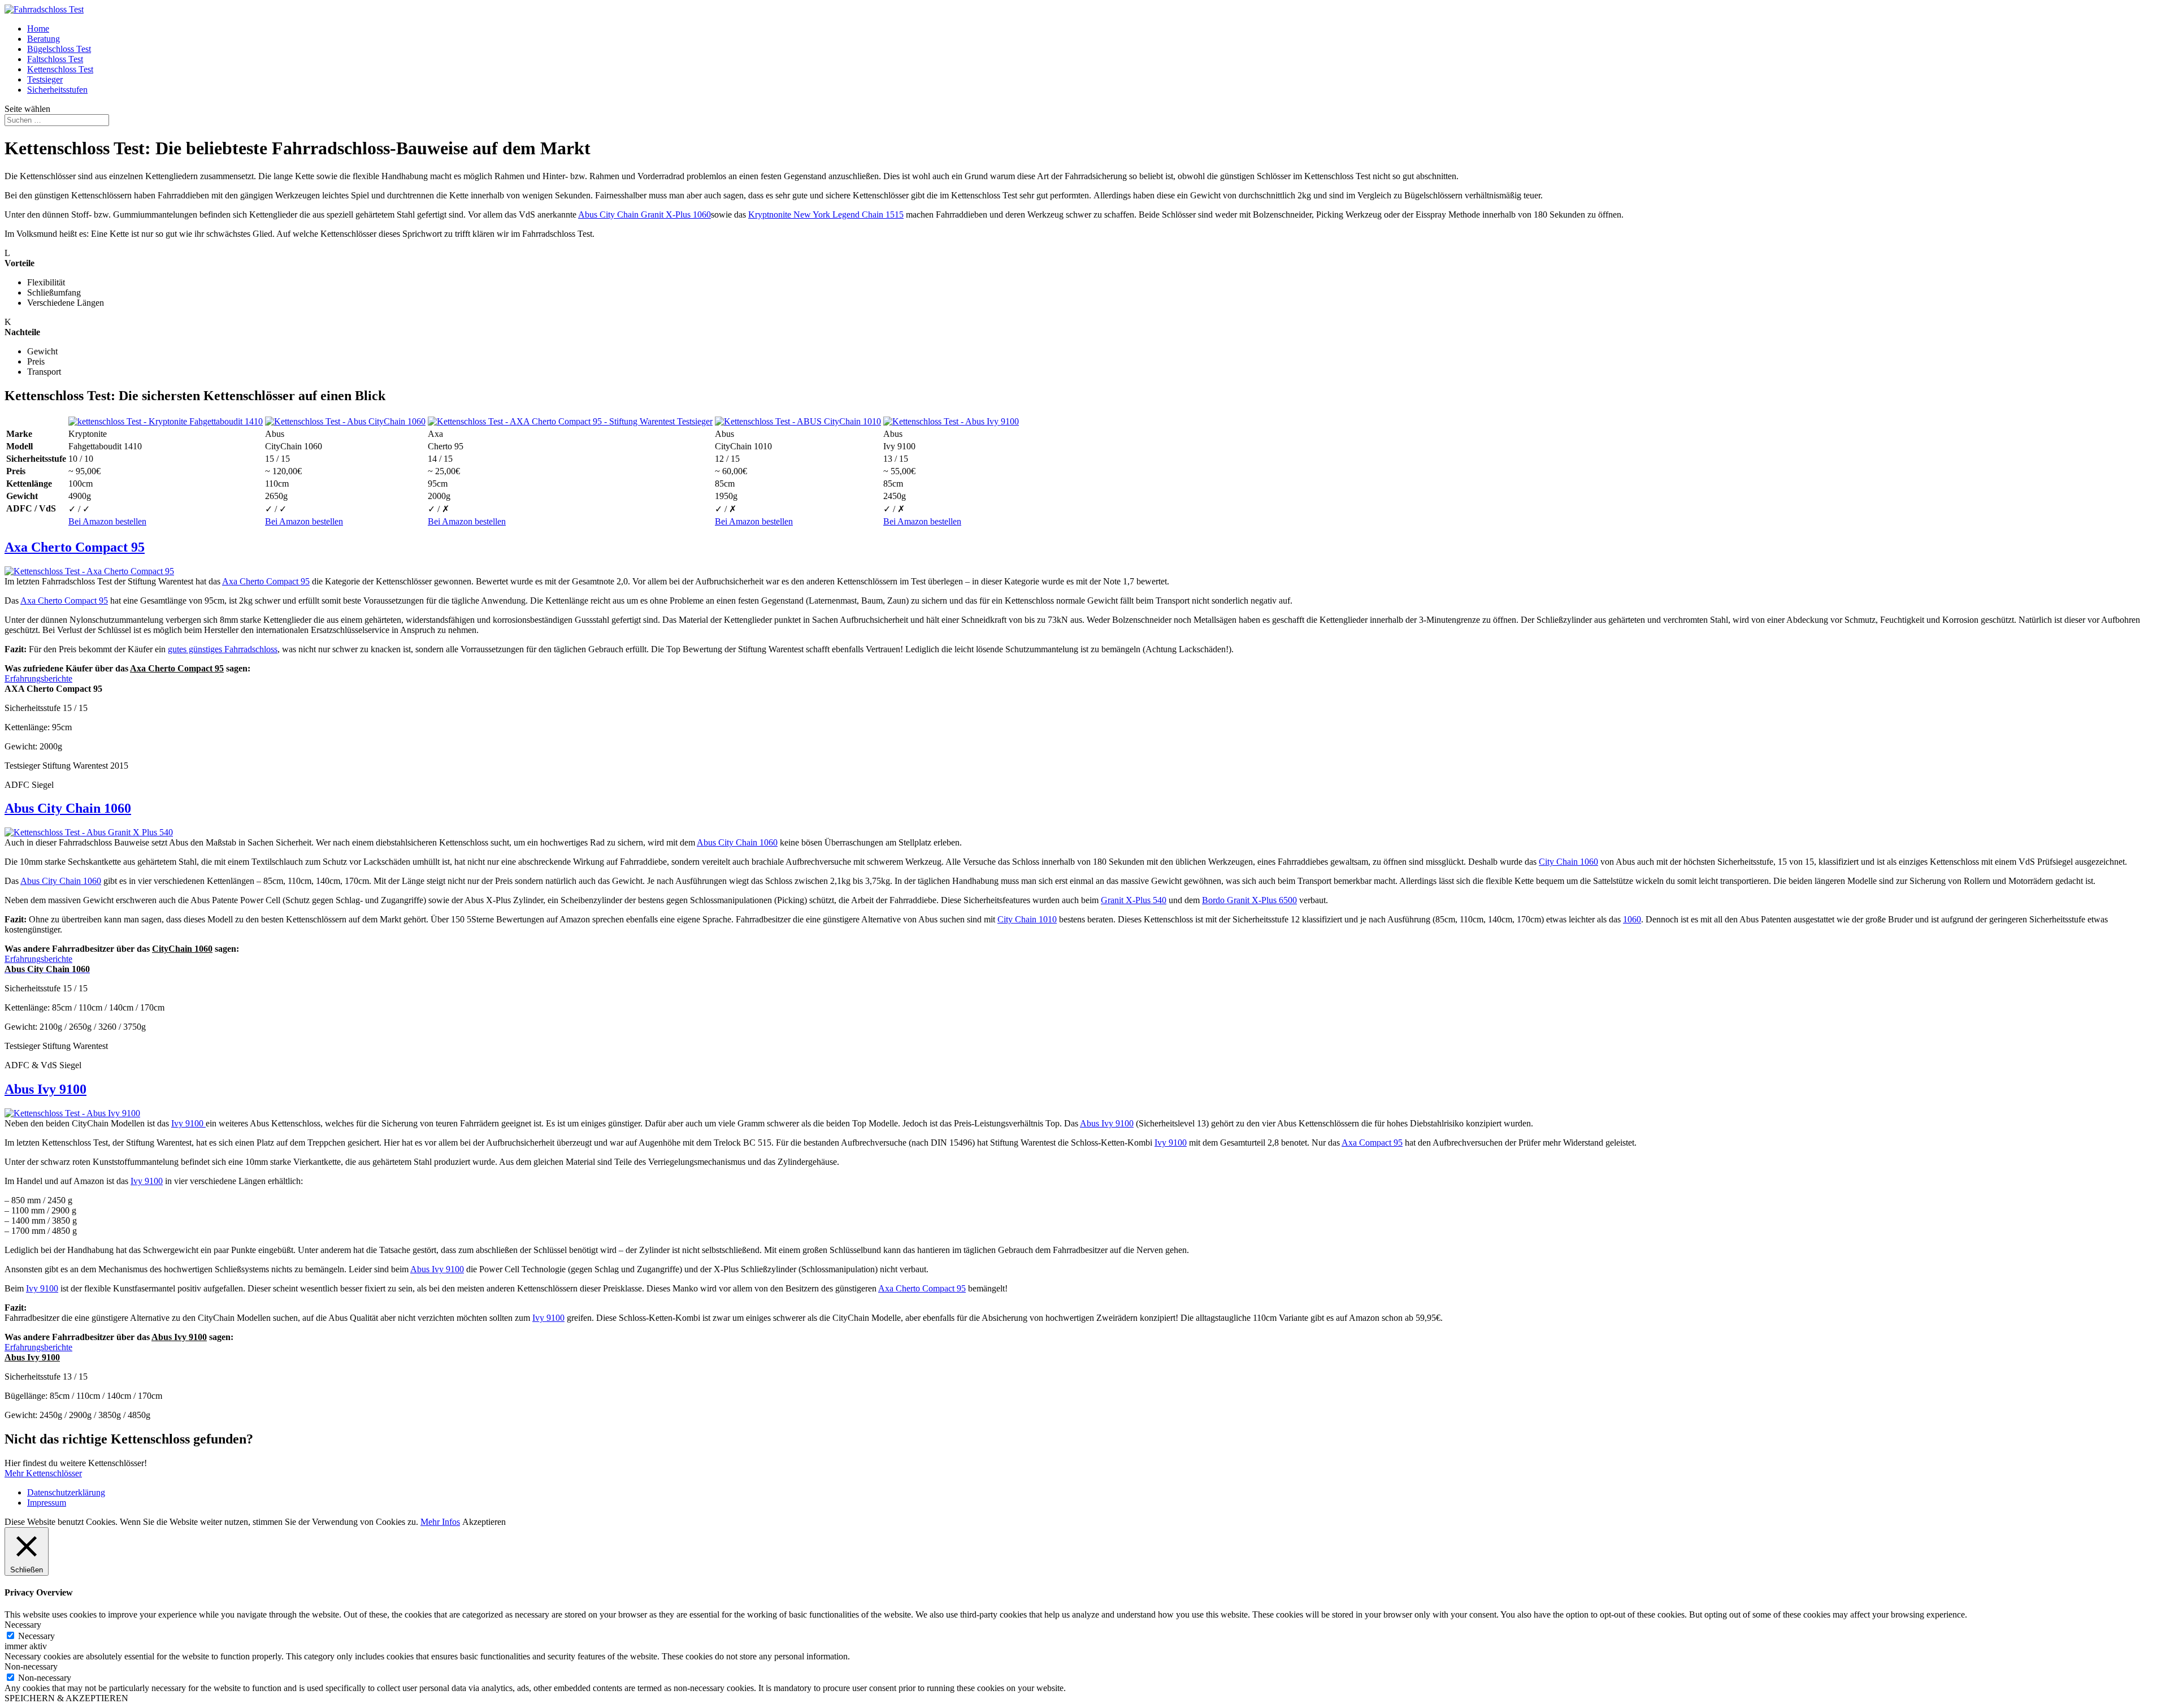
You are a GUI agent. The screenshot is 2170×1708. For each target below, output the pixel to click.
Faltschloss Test (55, 59)
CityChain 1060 (182, 949)
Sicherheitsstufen (57, 90)
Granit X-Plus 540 (1134, 900)
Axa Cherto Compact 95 (75, 547)
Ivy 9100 (188, 1123)
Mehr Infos (440, 1522)
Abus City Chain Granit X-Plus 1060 (645, 214)
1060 (1632, 919)
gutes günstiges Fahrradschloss (223, 649)
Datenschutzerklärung (66, 1492)
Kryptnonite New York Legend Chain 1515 (826, 214)
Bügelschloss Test (59, 49)
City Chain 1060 (1568, 862)
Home (38, 29)
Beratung (44, 39)
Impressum (47, 1503)
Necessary (36, 1636)
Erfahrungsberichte (38, 679)
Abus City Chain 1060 (68, 808)
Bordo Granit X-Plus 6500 (1249, 900)
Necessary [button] (23, 1625)
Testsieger (45, 79)
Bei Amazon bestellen (107, 521)
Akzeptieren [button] (484, 1522)
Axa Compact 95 (1372, 1143)
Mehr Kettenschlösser (43, 1473)
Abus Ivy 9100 (45, 1089)
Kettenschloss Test (60, 69)
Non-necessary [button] (31, 1666)
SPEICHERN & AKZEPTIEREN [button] (66, 1698)
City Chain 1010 (1027, 919)
